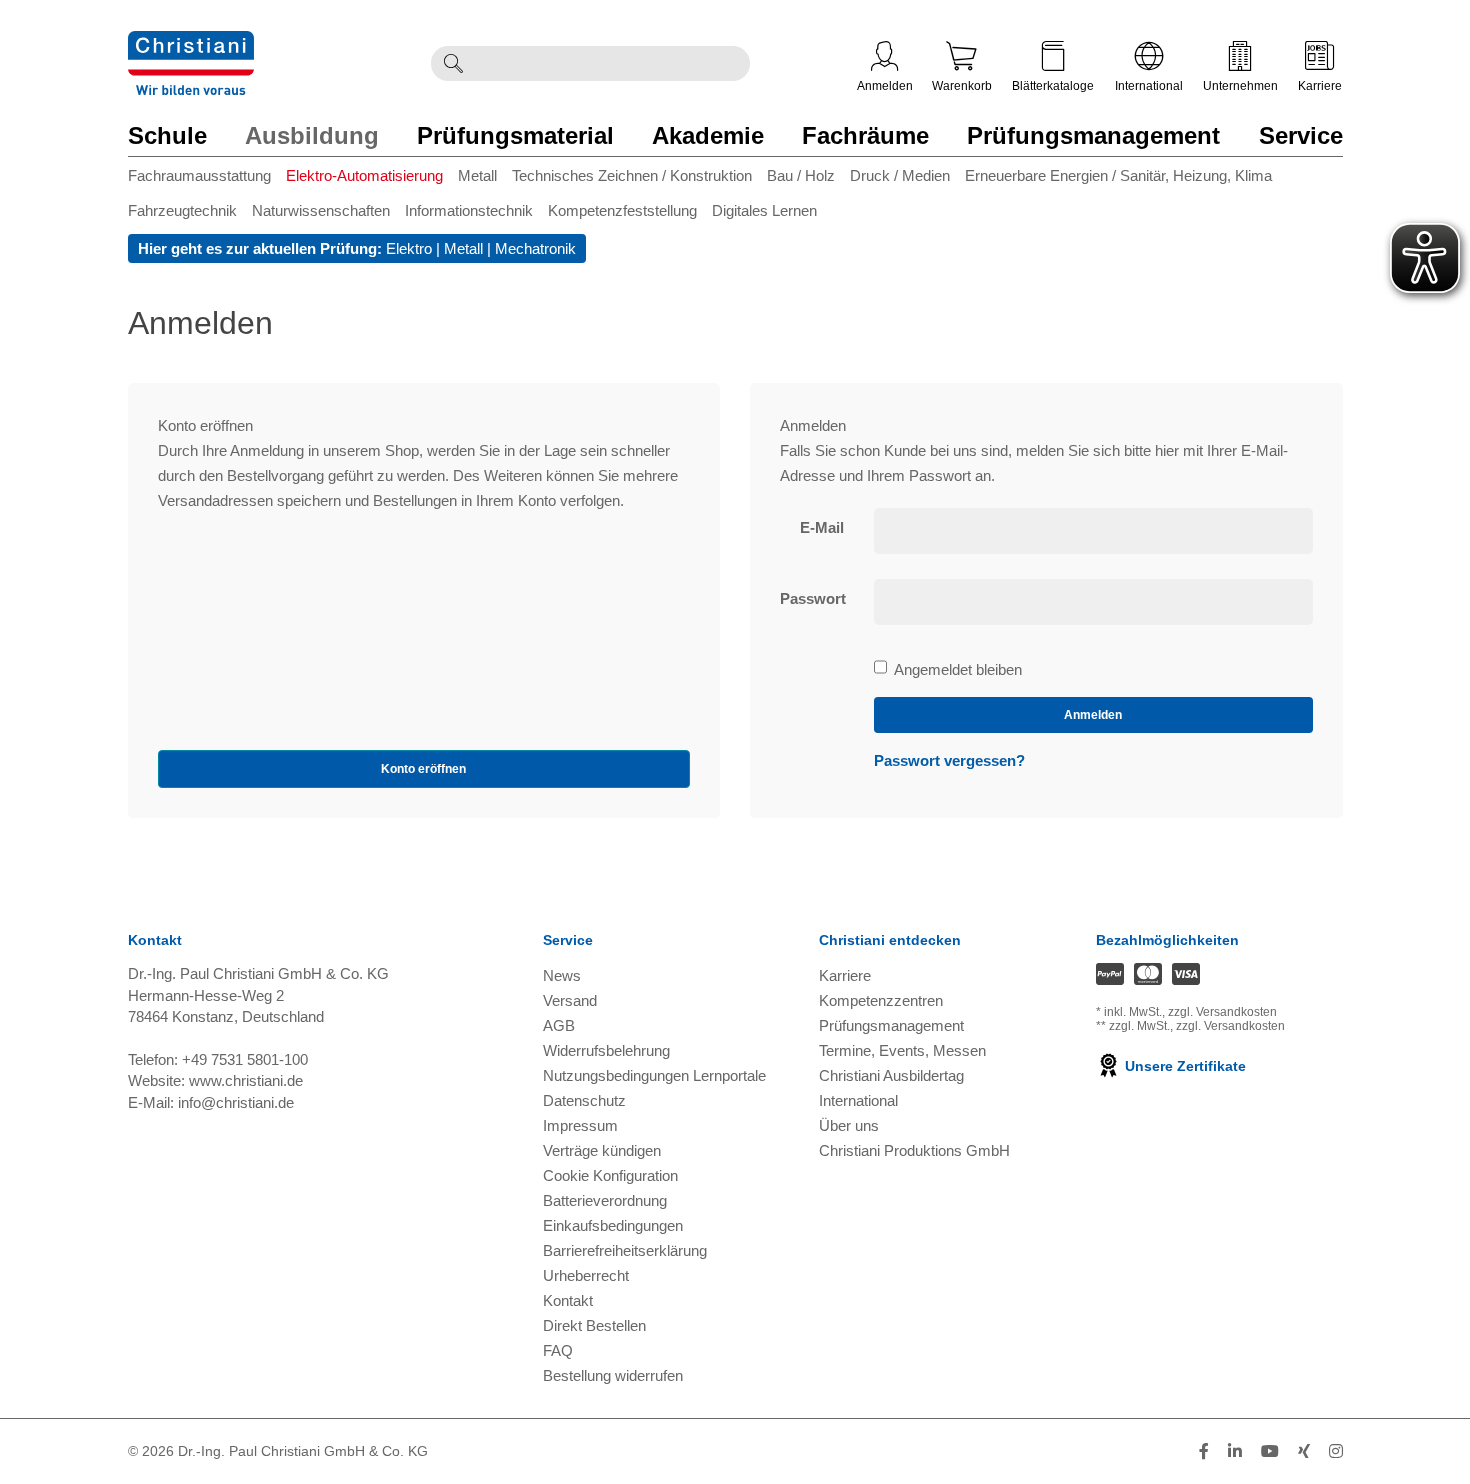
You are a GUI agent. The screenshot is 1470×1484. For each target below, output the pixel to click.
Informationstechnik (469, 210)
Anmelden (885, 86)
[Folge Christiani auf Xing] (1304, 1451)
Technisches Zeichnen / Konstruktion (632, 175)
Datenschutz (584, 1100)
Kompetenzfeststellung (622, 210)
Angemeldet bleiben (957, 671)
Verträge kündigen (602, 1150)
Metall (477, 175)
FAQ (558, 1350)
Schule (167, 135)
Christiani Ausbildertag (891, 1075)
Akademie (708, 135)
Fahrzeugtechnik (182, 210)
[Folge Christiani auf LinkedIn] (1235, 1451)
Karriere (1320, 86)
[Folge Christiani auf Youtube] (1270, 1451)
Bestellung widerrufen (613, 1375)
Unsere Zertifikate (1183, 1066)
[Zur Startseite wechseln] (191, 43)
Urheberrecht (586, 1275)
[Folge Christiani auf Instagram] (1336, 1451)
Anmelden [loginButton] (1093, 715)
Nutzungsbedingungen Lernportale (654, 1075)
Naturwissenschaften (321, 210)
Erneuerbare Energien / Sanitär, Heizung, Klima (1118, 175)
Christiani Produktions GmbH (914, 1150)
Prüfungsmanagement (1093, 135)
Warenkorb (962, 86)
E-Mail (822, 527)
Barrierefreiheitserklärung (625, 1250)
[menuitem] (207, 179)
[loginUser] (1093, 531)
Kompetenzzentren (881, 1000)
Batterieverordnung (605, 1200)
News (562, 975)
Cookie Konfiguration (610, 1175)
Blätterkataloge (1053, 86)
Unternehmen (1240, 86)
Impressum (580, 1125)
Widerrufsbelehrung (606, 1050)
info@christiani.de (236, 1102)
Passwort (813, 598)
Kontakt (568, 1300)
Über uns (849, 1125)
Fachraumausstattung (199, 175)
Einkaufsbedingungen (613, 1225)
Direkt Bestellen (594, 1325)
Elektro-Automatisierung (364, 175)
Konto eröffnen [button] (423, 769)
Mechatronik (535, 248)
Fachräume (865, 135)
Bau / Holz (801, 175)
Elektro (409, 248)
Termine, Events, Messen (902, 1050)
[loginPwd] (1093, 602)
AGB (559, 1025)
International (1149, 86)
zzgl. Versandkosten (1222, 1012)
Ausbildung (312, 135)
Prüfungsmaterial (515, 135)
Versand (570, 1000)
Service (1301, 135)
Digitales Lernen (764, 210)
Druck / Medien (900, 175)
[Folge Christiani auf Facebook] (1204, 1451)
